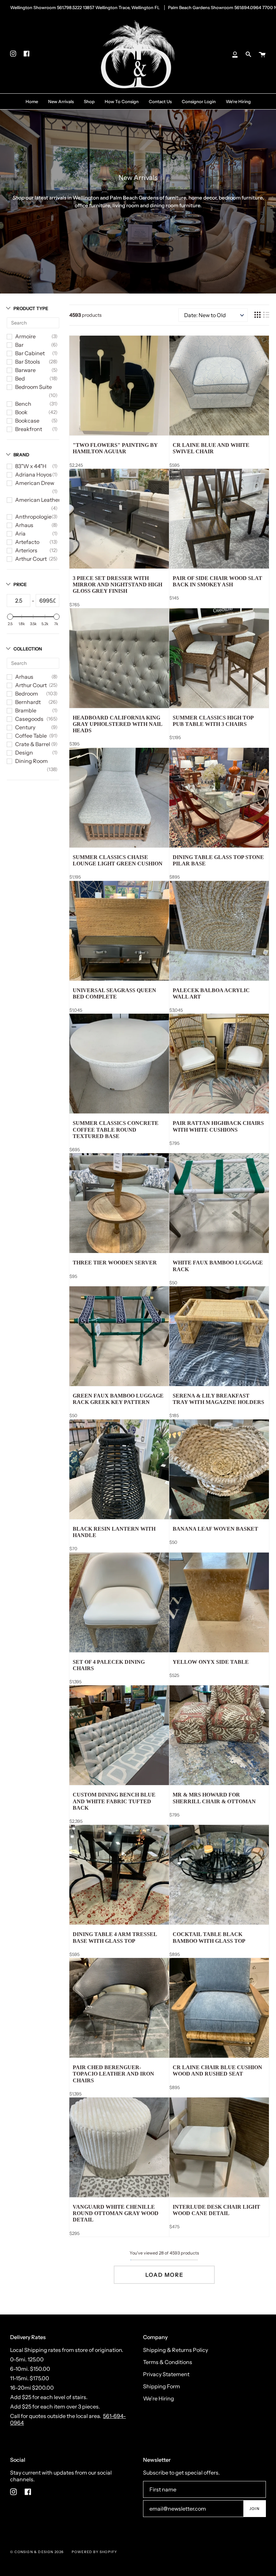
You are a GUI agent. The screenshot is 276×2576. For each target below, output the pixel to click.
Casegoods (29, 719)
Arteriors (26, 550)
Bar (19, 345)
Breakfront (29, 429)
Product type (31, 308)
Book (21, 412)
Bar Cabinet (30, 353)
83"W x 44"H (31, 466)
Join (254, 2509)
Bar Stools (28, 362)
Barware (25, 370)
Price (20, 584)
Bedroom (27, 694)
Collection (28, 649)
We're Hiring (159, 2398)
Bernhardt (28, 702)
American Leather (38, 500)
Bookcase (27, 421)
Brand (21, 455)
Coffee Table (31, 736)
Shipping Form (162, 2386)
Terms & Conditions (168, 2362)
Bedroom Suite (33, 387)
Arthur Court (31, 559)
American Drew (35, 483)
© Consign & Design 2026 (37, 2552)
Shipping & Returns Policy (176, 2350)
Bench (23, 404)
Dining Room (31, 761)
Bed (20, 378)
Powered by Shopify (95, 2552)
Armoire (25, 336)
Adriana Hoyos (33, 474)
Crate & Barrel (33, 744)
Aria (20, 533)
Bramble (26, 710)
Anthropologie (33, 517)
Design (24, 753)
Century (25, 727)
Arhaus (24, 525)
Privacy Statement (166, 2374)
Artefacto (27, 542)
